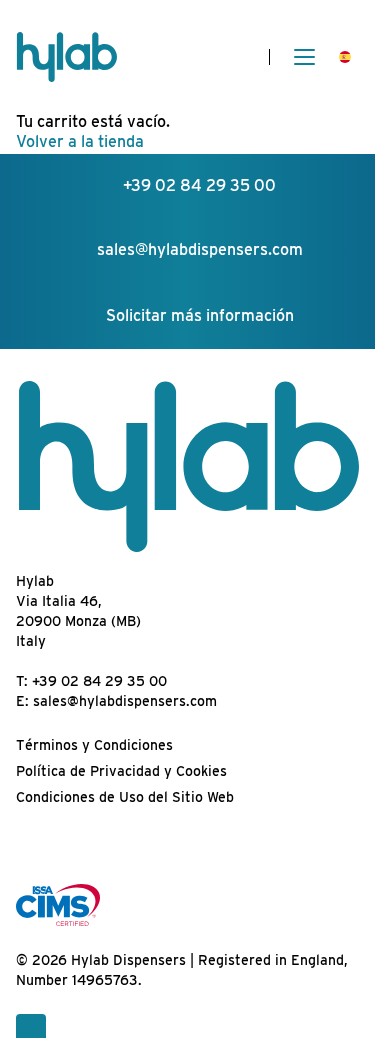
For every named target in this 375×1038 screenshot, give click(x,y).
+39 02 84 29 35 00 (99, 681)
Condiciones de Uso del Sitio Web (125, 797)
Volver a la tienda (80, 141)
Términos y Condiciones (94, 745)
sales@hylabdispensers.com (125, 701)
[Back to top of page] (31, 1026)
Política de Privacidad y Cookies (121, 771)
